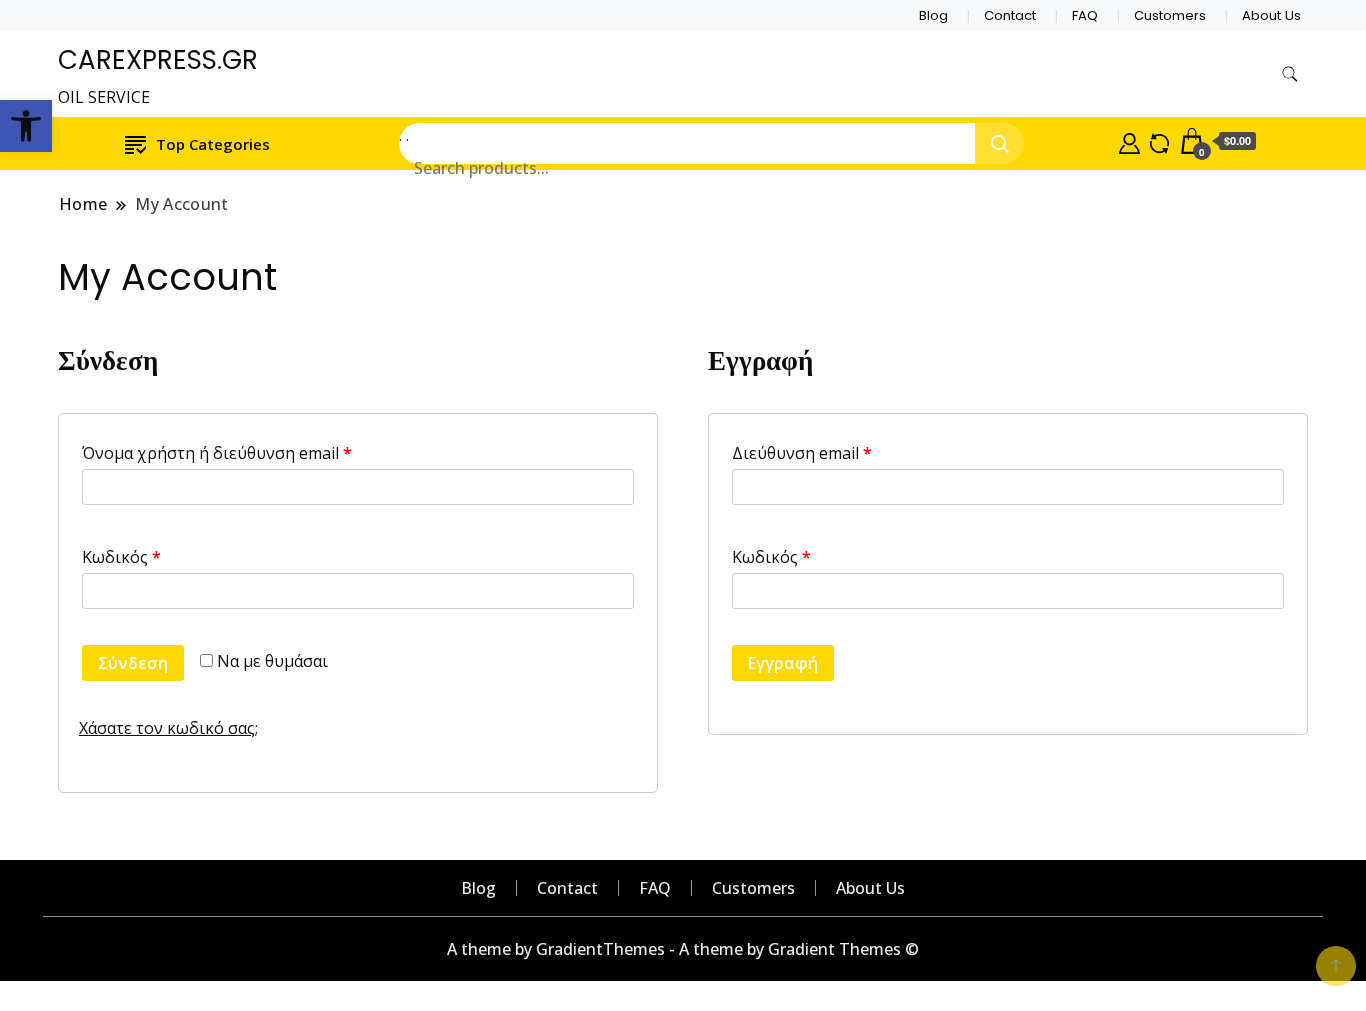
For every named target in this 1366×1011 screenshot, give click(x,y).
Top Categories (213, 144)
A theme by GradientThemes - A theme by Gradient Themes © (683, 949)
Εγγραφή (783, 663)
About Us (1271, 15)
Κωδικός (121, 557)
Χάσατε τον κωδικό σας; (168, 728)
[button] (26, 126)
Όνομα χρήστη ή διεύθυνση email (217, 453)
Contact (1010, 15)
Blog (933, 15)
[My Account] (1129, 141)
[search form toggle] (1290, 74)
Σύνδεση (133, 663)
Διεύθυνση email (802, 453)
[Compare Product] (1159, 141)
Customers (1170, 15)
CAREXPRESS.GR (158, 60)
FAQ (1085, 15)
